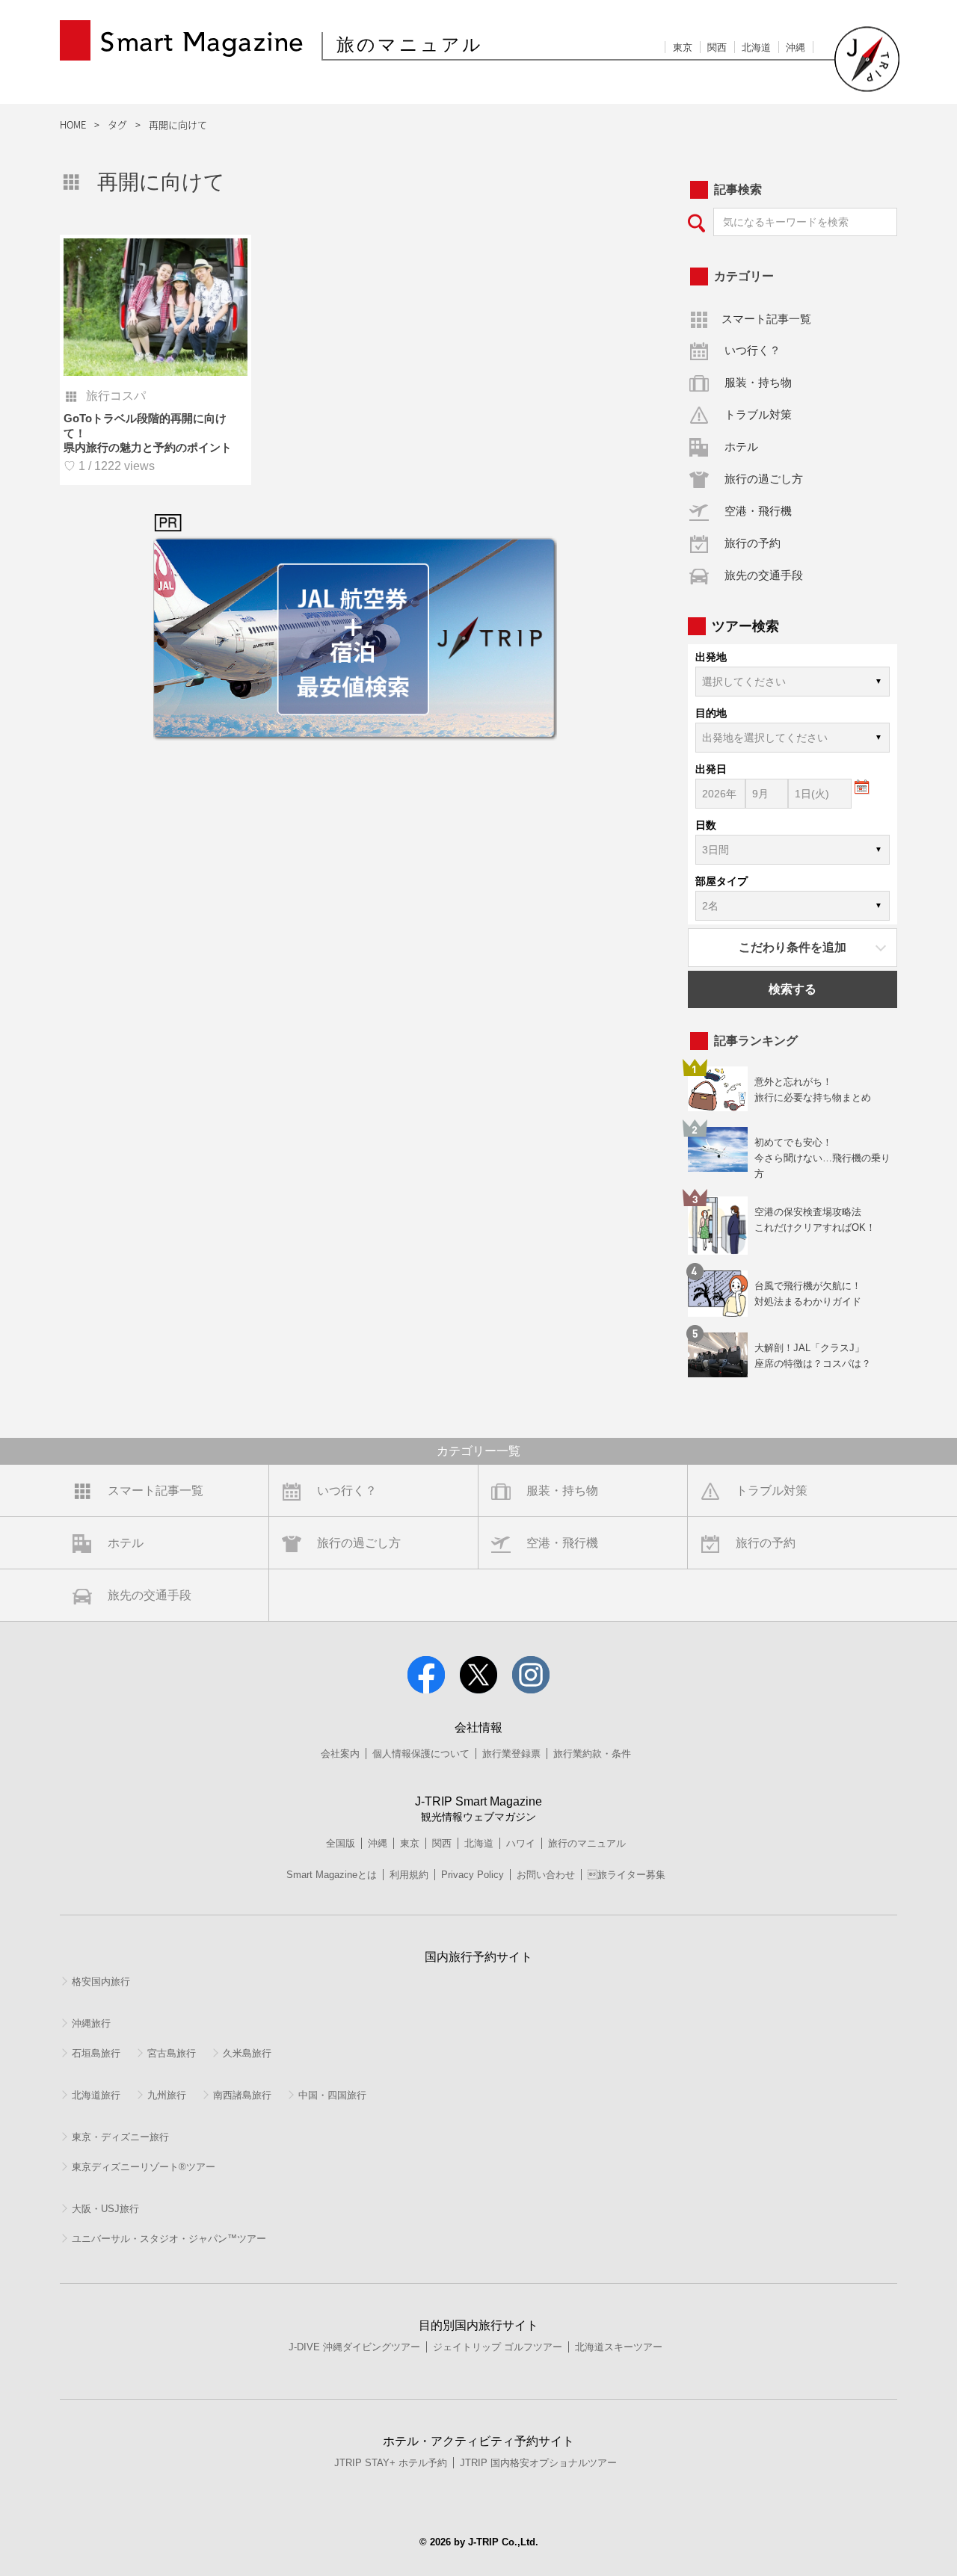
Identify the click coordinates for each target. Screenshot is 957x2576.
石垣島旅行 (96, 2053)
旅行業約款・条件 (592, 1754)
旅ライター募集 (627, 1875)
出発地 (711, 657)
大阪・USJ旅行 (105, 2209)
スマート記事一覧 (766, 319)
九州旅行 (167, 2095)
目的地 (711, 713)
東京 (683, 47)
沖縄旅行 (91, 2023)
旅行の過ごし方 (764, 479)
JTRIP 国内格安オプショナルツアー (538, 2463)
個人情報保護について (421, 1754)
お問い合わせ (546, 1875)
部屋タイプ (721, 881)
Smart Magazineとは (332, 1875)
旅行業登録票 (511, 1754)
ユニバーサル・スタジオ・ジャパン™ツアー (169, 2239)
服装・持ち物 (758, 382)
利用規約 (409, 1875)
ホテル (741, 447)
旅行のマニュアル (587, 1843)
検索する (793, 989)
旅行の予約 (753, 543)
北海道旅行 (96, 2095)
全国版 (341, 1843)
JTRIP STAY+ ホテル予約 (391, 2463)
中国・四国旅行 (332, 2095)
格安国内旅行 (101, 1982)
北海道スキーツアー (619, 2347)
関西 (717, 47)
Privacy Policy (473, 1875)
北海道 (756, 47)
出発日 (711, 769)
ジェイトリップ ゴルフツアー (498, 2347)
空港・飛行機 (758, 511)
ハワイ (521, 1843)
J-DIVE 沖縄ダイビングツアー (354, 2347)
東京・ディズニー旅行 (120, 2137)
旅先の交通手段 (764, 575)
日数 (706, 825)
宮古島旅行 (172, 2053)
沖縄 (796, 47)
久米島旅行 (247, 2053)
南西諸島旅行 (242, 2095)
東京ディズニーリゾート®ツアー (144, 2167)
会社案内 (340, 1754)
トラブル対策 (758, 414)
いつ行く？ (753, 350)
